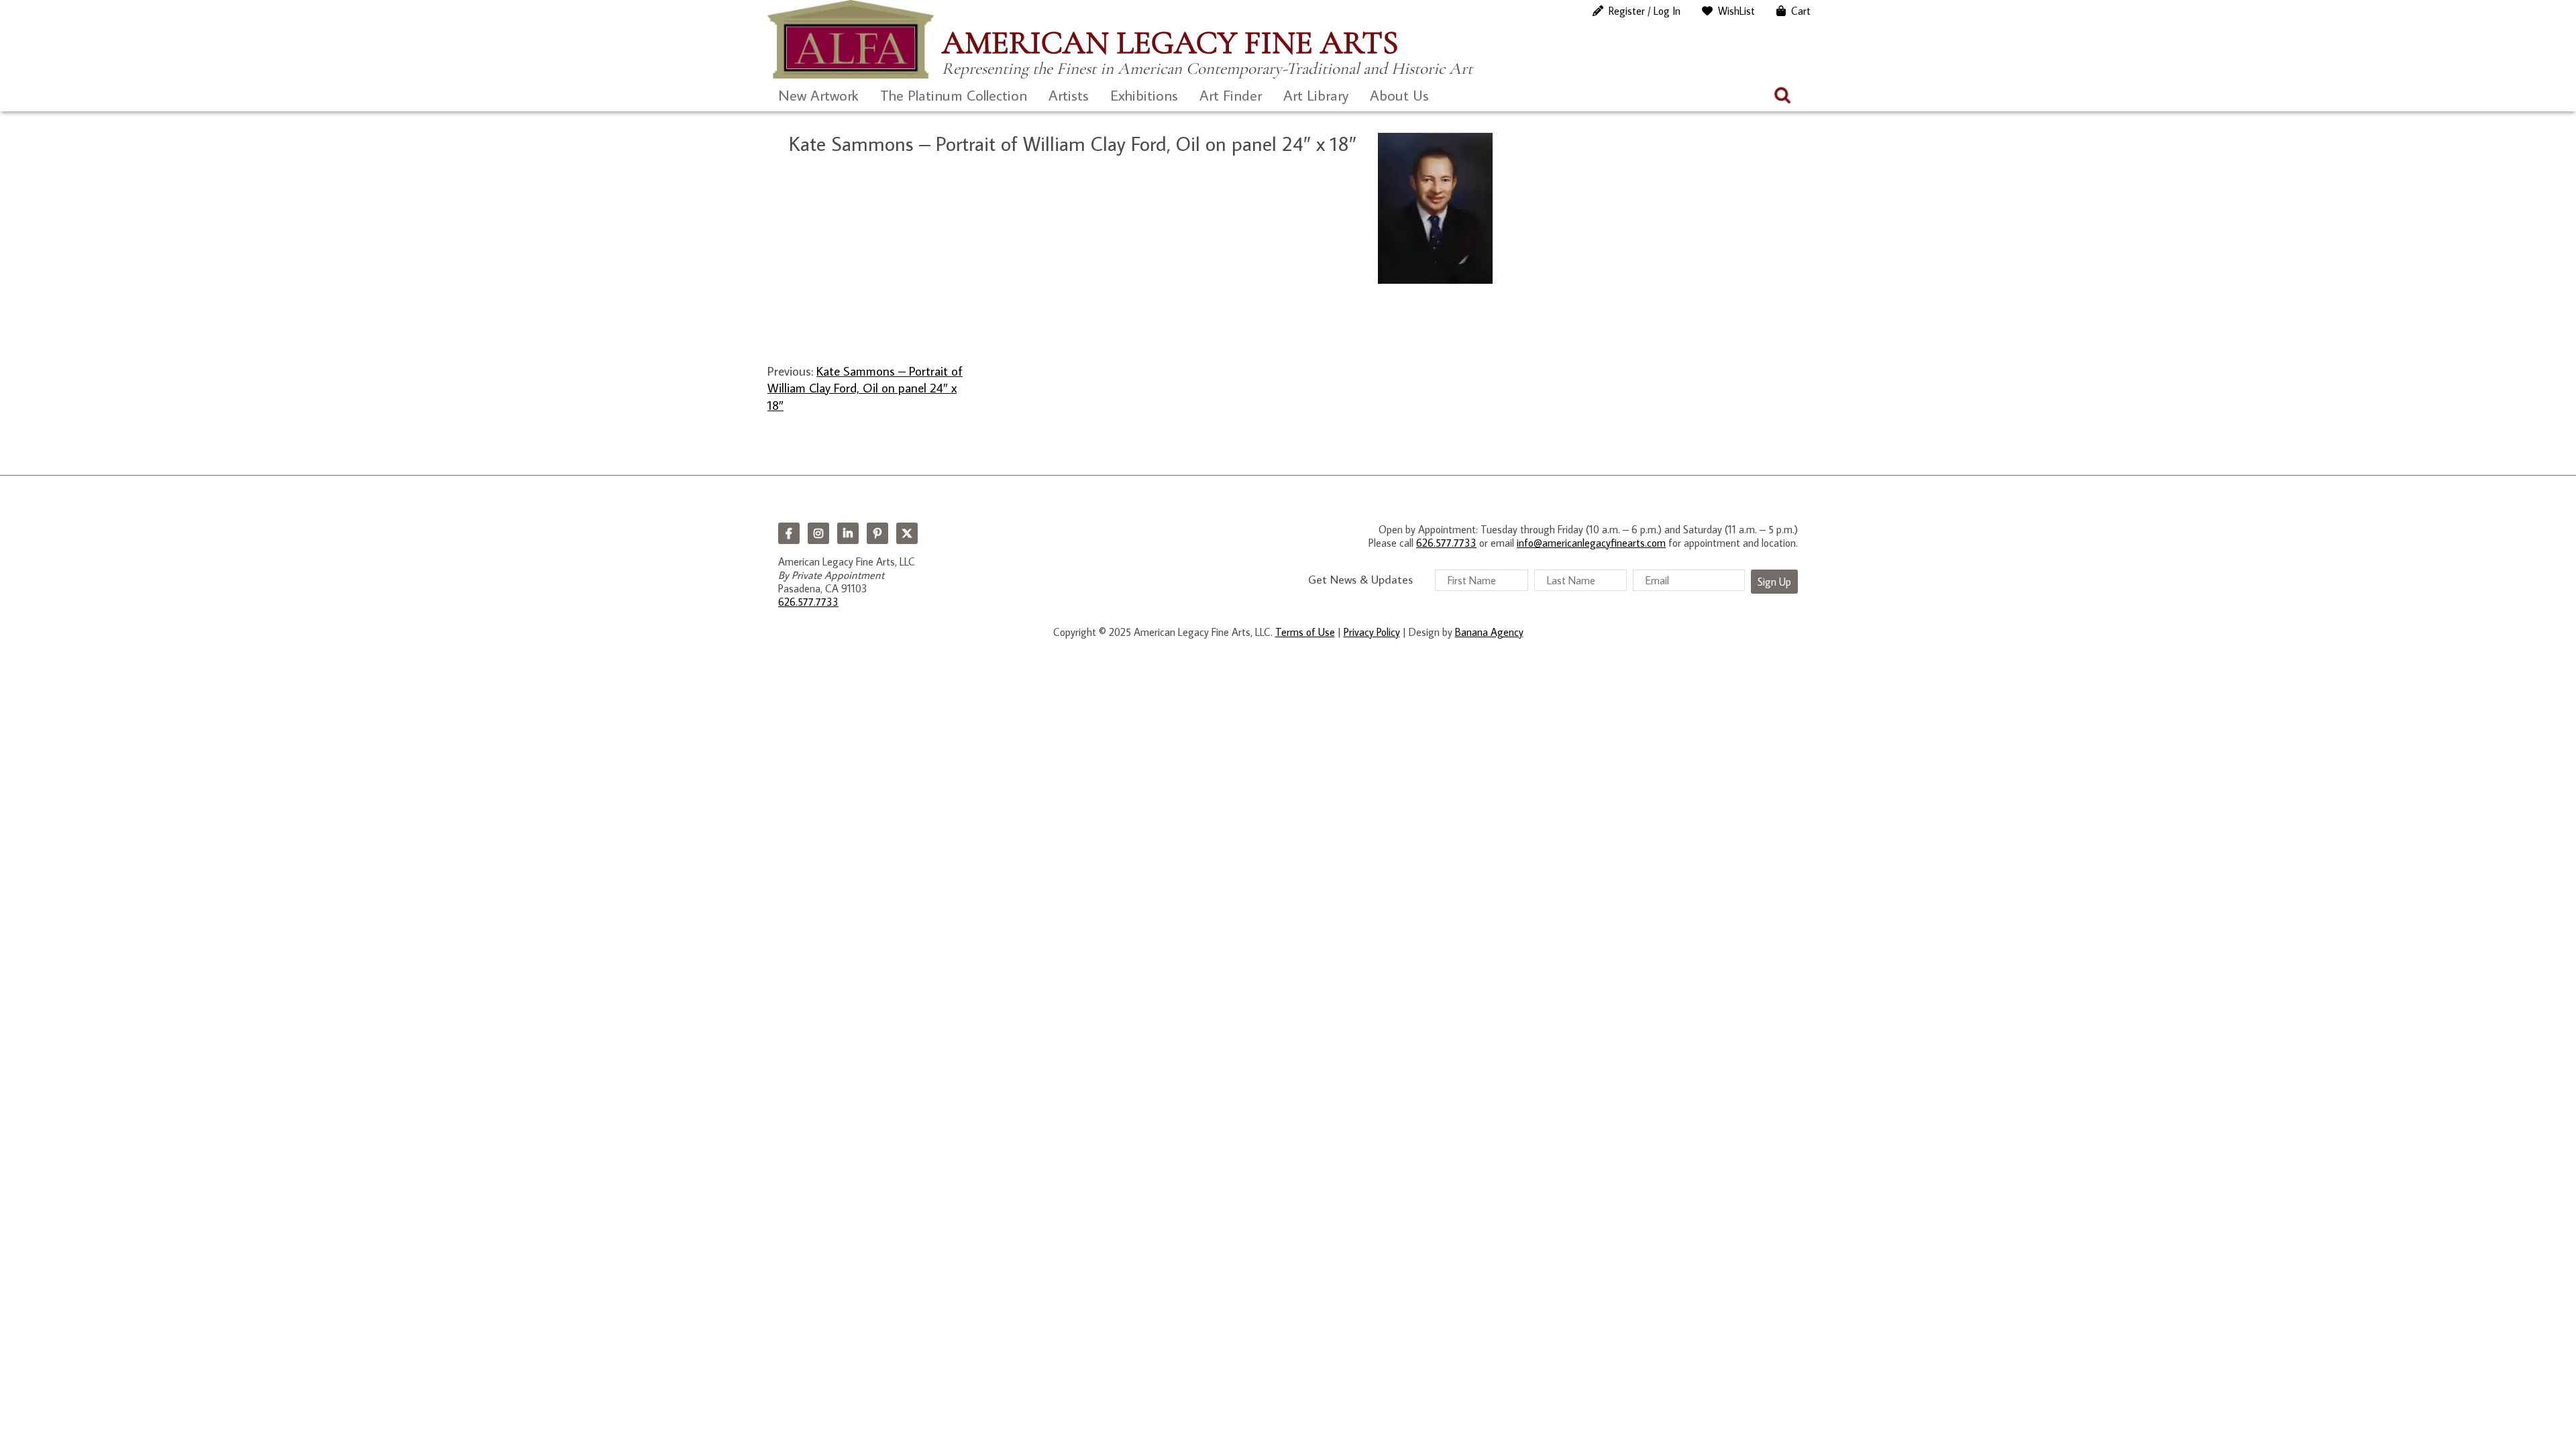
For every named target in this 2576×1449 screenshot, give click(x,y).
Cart (1801, 11)
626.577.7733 (808, 602)
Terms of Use (1305, 632)
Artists (1069, 95)
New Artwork (818, 95)
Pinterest (877, 533)
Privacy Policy (1372, 632)
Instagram (818, 533)
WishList (1736, 11)
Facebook (789, 533)
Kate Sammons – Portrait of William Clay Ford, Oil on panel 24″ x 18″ (865, 388)
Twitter (907, 533)
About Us (1399, 95)
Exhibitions (1144, 95)
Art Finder (1231, 95)
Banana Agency (1489, 632)
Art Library (1316, 95)
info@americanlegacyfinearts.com (1591, 543)
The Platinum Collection (954, 95)
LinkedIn (848, 533)
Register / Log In (1645, 11)
